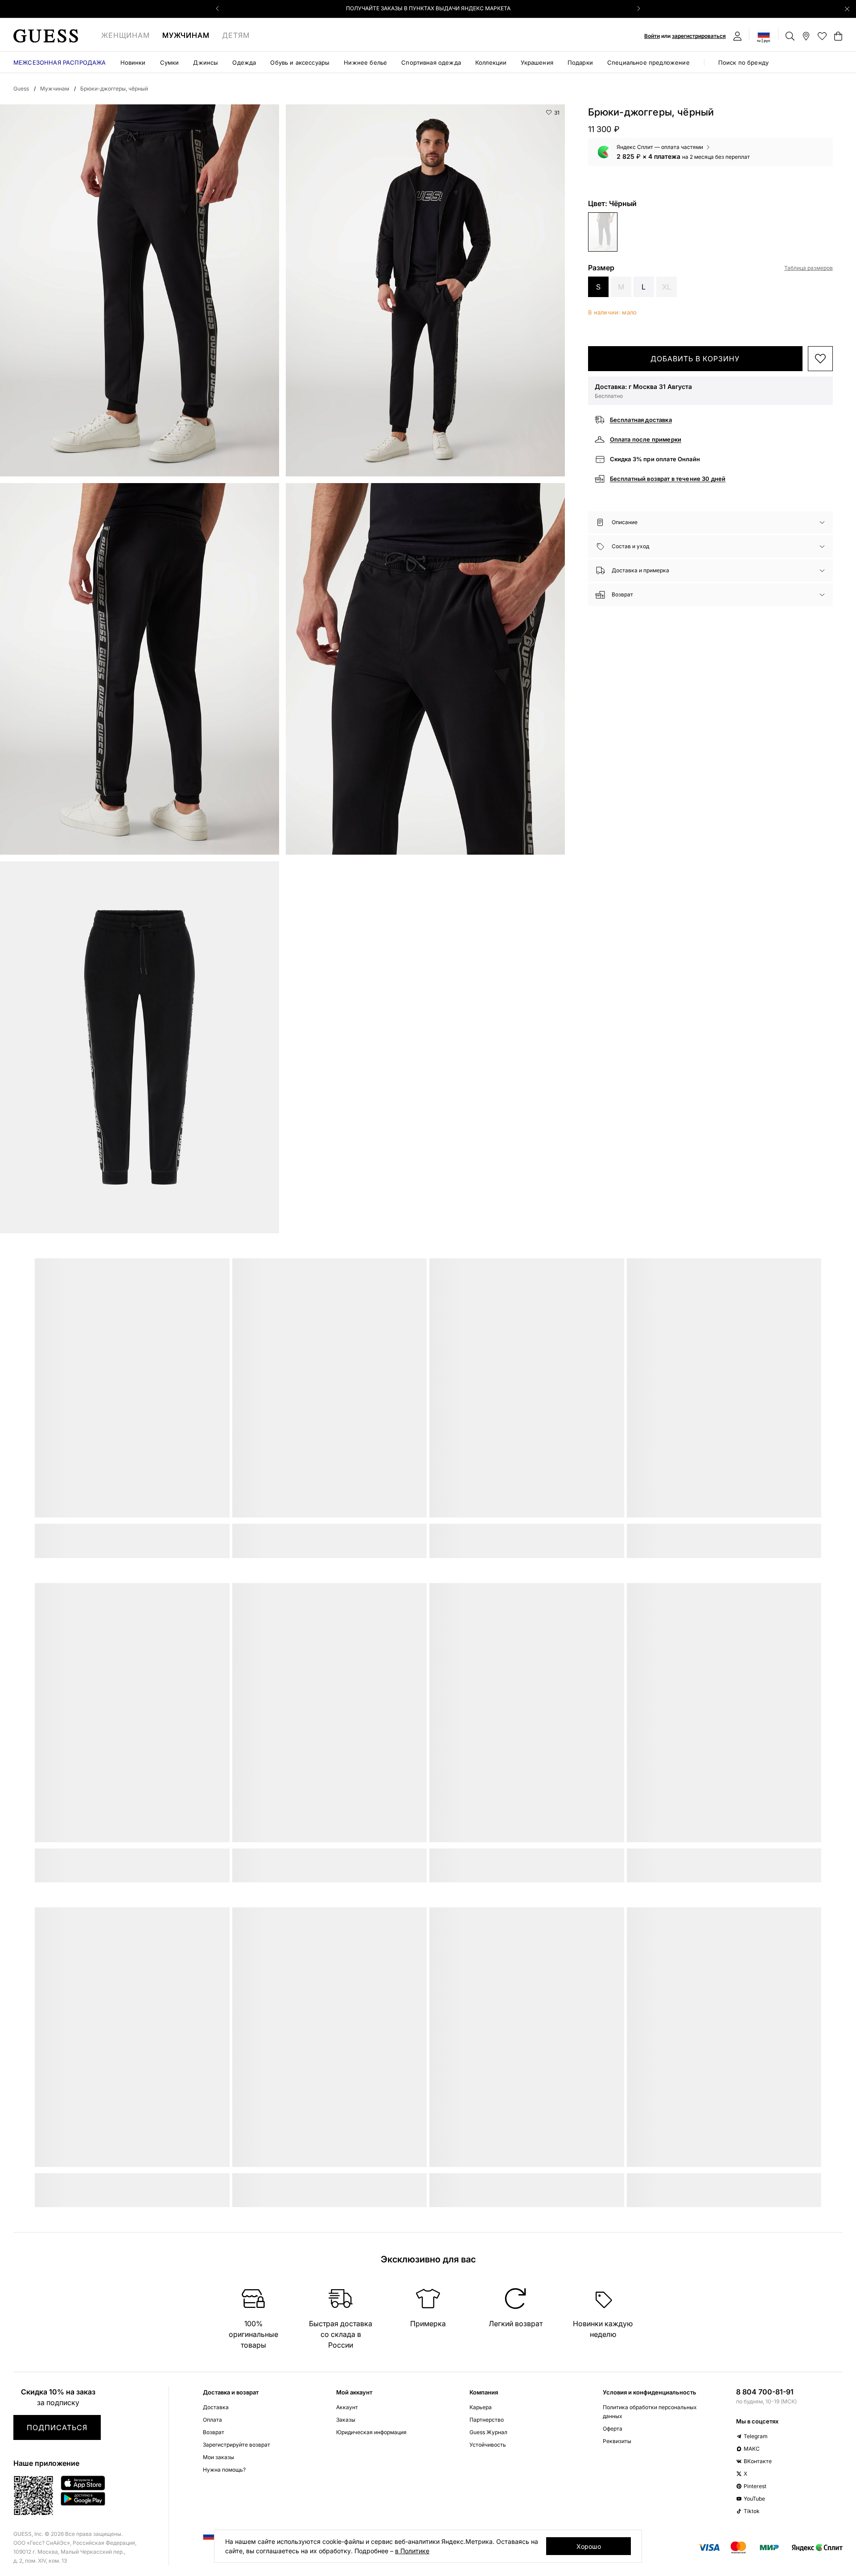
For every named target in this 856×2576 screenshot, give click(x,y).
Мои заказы (218, 2457)
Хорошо (589, 2546)
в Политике (412, 2551)
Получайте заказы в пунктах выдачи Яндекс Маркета (428, 8)
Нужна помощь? (224, 2470)
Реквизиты (617, 2441)
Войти (652, 36)
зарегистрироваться (699, 36)
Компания (484, 2392)
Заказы (346, 2420)
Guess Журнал (488, 2432)
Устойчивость (488, 2445)
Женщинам (126, 35)
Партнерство (487, 2420)
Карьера (481, 2407)
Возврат (214, 2432)
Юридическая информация (371, 2432)
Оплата (212, 2420)
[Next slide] (638, 8)
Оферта (613, 2429)
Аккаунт (347, 2407)
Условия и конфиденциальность (650, 2392)
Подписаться (57, 2427)
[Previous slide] (218, 8)
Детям (236, 35)
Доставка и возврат (231, 2392)
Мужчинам (186, 35)
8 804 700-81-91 (765, 2392)
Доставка (216, 2407)
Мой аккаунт (354, 2392)
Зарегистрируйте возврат (237, 2445)
